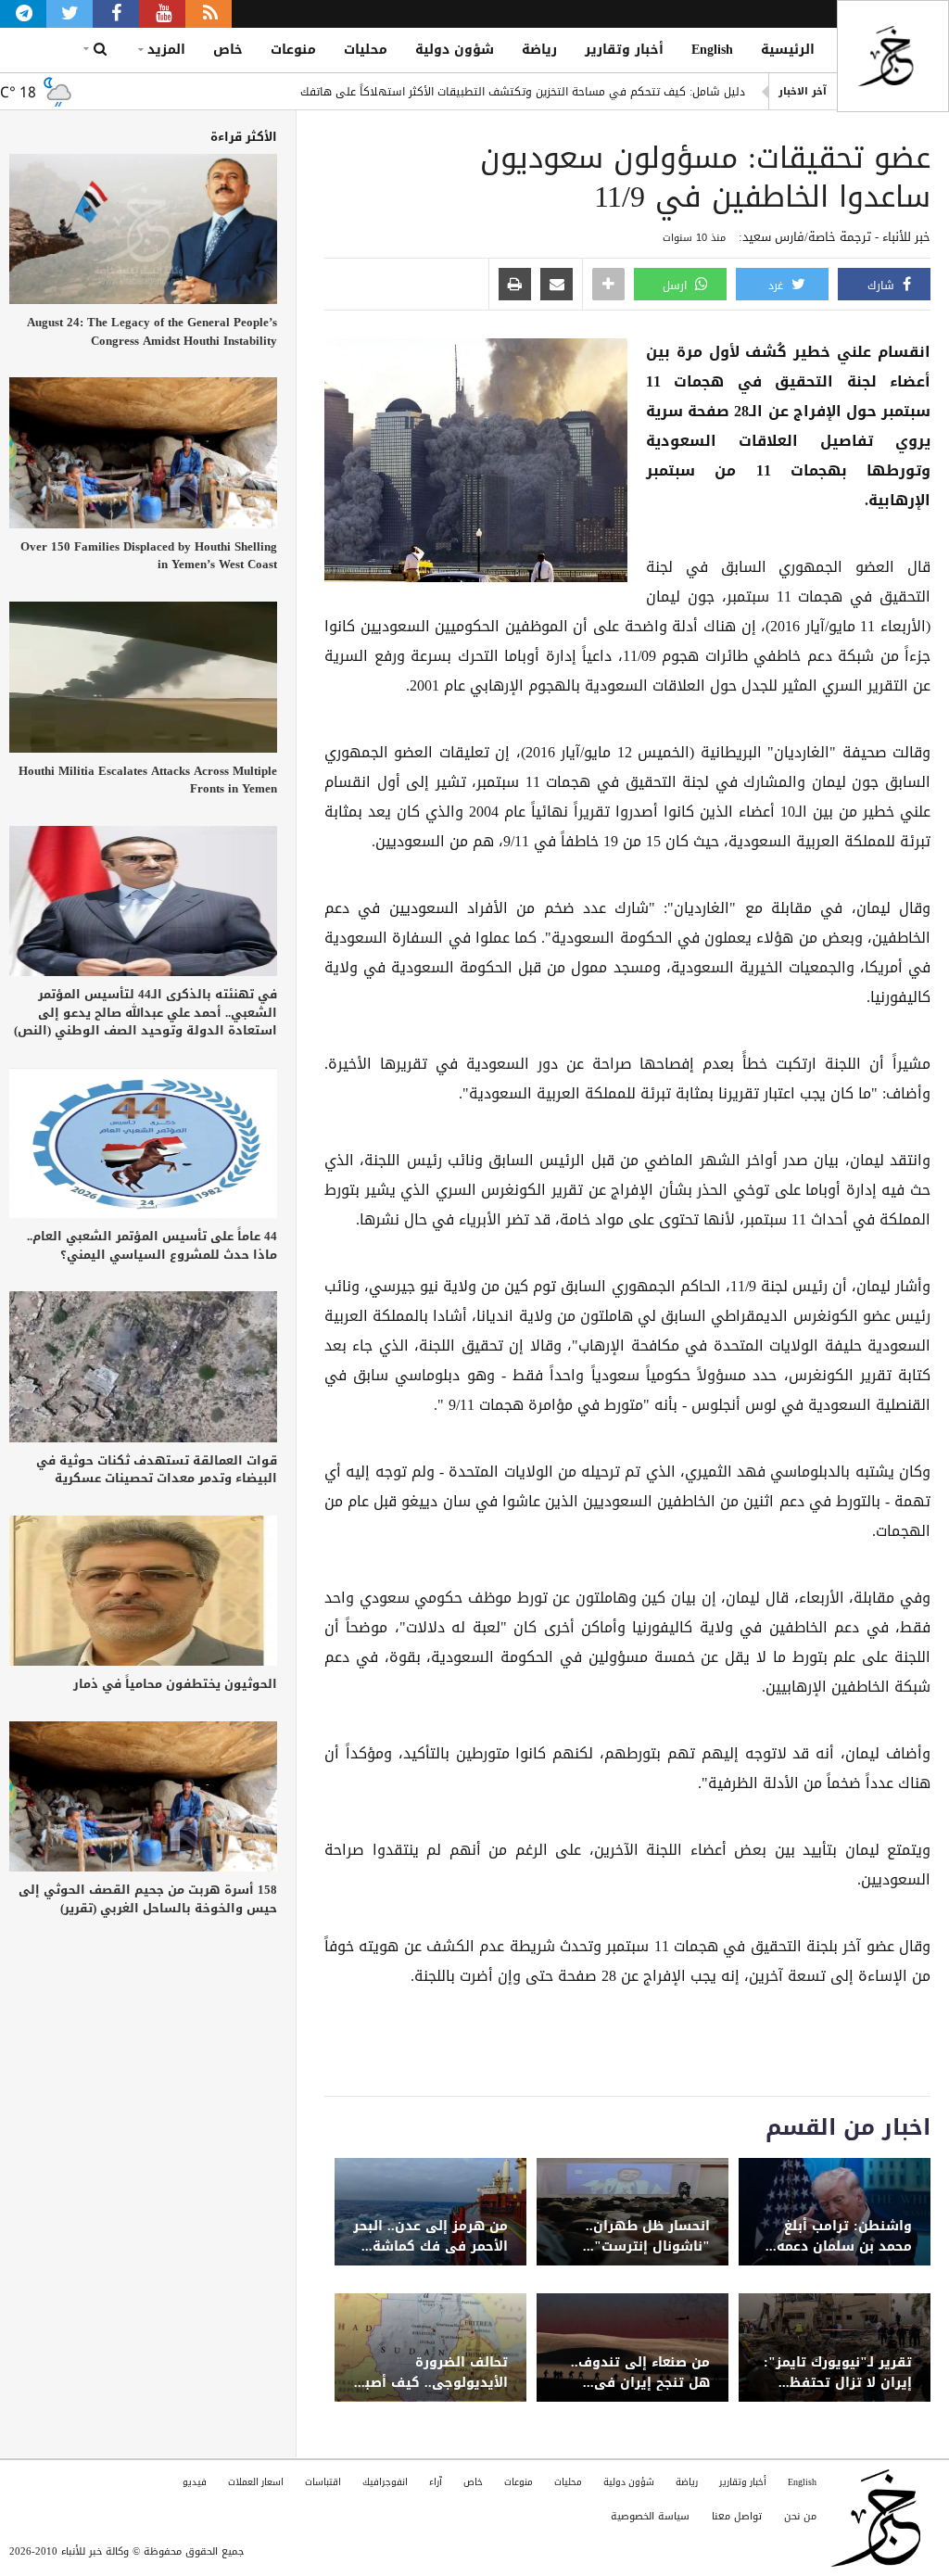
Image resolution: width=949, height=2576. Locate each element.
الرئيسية (788, 50)
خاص (228, 50)
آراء (436, 2482)
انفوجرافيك (385, 2482)
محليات (366, 50)
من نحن (800, 2516)
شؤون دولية (455, 50)
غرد (778, 286)
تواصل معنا (737, 2516)
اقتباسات (323, 2482)
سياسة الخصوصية (650, 2516)
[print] (515, 286)
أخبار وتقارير (624, 50)
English (712, 50)
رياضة (539, 50)
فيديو (195, 2482)
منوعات (293, 50)
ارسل (677, 286)
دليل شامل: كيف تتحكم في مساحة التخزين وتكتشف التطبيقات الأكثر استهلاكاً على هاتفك (523, 92)
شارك (883, 286)
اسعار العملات (256, 2482)
